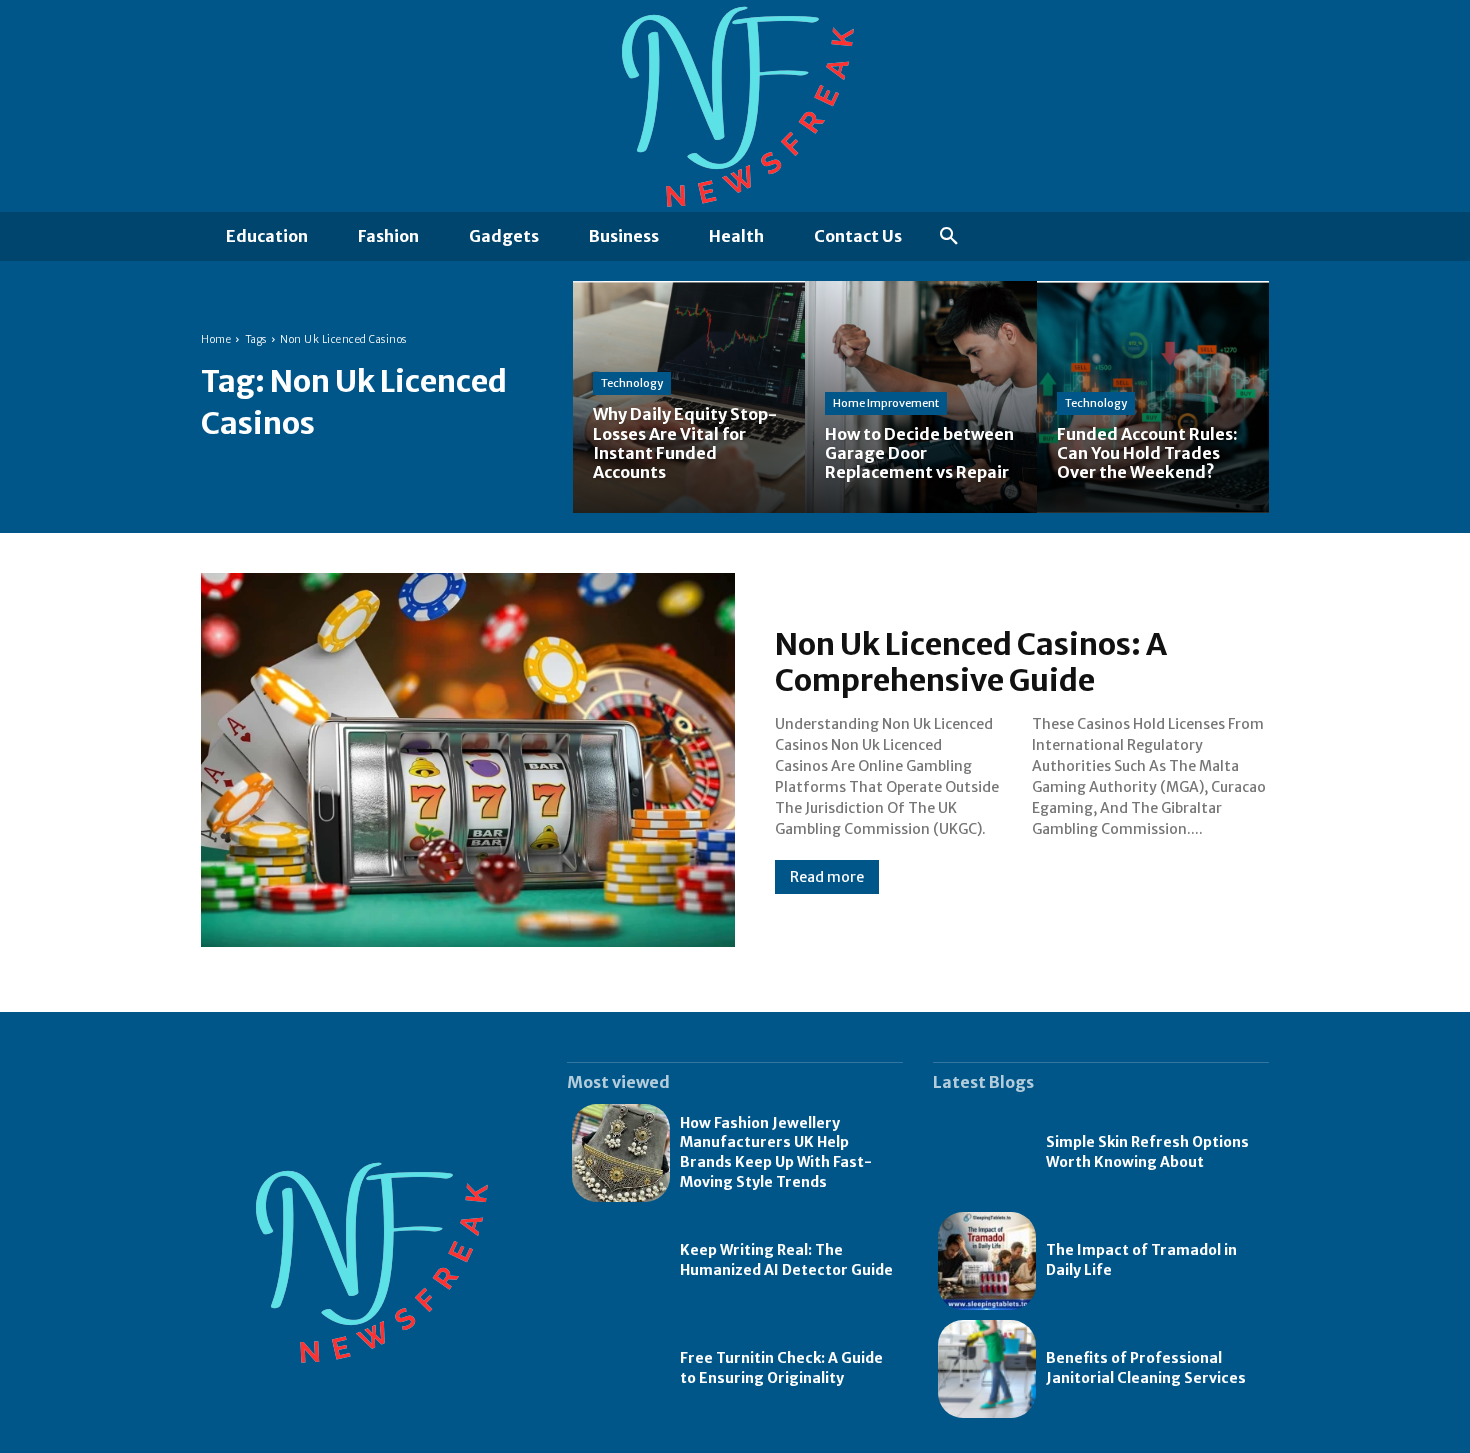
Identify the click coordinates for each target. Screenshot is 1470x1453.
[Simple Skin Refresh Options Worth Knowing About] (987, 1153)
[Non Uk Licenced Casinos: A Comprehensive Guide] (468, 760)
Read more (827, 877)
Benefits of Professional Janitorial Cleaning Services (1146, 1368)
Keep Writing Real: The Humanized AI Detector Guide (786, 1260)
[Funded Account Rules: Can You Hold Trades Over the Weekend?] (1153, 397)
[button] (949, 237)
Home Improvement (886, 403)
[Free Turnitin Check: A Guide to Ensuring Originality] (621, 1369)
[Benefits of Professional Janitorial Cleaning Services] (987, 1369)
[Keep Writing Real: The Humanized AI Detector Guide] (621, 1261)
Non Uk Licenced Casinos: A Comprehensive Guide (971, 662)
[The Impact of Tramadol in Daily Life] (987, 1261)
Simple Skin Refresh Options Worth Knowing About (1147, 1152)
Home (216, 339)
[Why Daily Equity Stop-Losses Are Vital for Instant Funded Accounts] (689, 397)
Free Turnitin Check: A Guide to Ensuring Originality (781, 1368)
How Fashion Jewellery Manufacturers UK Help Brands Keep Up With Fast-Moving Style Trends (776, 1152)
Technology (632, 383)
